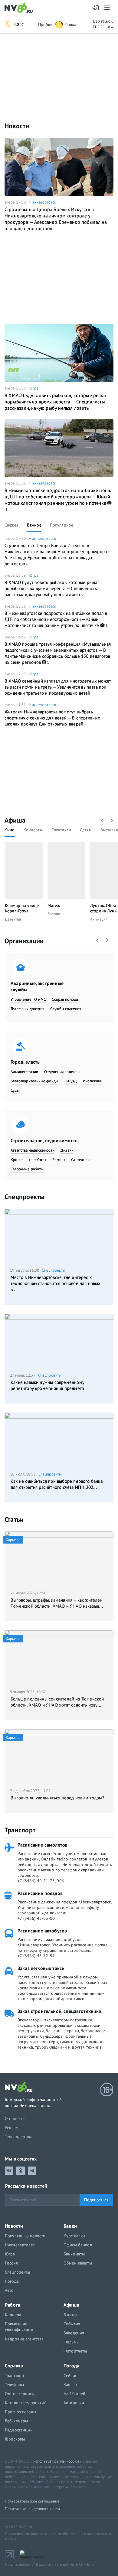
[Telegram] (32, 2171)
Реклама (13, 2128)
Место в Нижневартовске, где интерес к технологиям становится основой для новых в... (56, 1283)
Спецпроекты (24, 1197)
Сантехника (81, 1160)
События (72, 2324)
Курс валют (74, 2236)
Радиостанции (19, 2430)
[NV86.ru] (20, 8)
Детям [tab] (86, 830)
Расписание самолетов (43, 1845)
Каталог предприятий (26, 2403)
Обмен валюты (78, 2263)
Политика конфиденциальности (33, 2509)
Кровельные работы (28, 1160)
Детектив (13, 919)
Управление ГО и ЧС (28, 999)
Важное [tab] (34, 525)
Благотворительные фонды (34, 1081)
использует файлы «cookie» (57, 2461)
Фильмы (71, 2342)
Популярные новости (25, 2236)
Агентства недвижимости (33, 1150)
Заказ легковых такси (41, 1968)
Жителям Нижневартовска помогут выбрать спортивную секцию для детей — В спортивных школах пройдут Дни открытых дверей (52, 718)
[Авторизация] (96, 8)
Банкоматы (74, 2254)
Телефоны (14, 2385)
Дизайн (67, 1150)
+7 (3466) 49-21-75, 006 (41, 1881)
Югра (33, 388)
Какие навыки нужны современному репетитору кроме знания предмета (48, 1385)
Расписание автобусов (42, 1931)
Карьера (13, 2315)
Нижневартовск (42, 202)
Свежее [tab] (11, 525)
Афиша (15, 820)
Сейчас (70, 2375)
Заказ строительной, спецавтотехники (60, 2011)
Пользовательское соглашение (32, 2501)
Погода (12, 2281)
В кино (70, 2315)
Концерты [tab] (33, 830)
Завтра (70, 2385)
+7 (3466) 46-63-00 (36, 1918)
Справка (14, 2366)
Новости (17, 126)
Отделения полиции (62, 1072)
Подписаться (96, 2200)
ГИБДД (71, 1081)
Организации (24, 941)
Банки (70, 2226)
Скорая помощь (65, 999)
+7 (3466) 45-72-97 (36, 1956)
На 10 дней (74, 2394)
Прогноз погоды (20, 2412)
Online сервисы (20, 2394)
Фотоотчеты (75, 2351)
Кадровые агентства (24, 2339)
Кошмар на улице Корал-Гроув (22, 908)
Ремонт (59, 1160)
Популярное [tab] (62, 525)
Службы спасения (66, 1009)
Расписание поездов (40, 1893)
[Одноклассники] (21, 2171)
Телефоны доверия (27, 1009)
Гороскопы (15, 2439)
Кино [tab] (10, 830)
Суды (15, 1090)
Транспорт (20, 1830)
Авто (9, 2290)
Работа (13, 2305)
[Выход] (108, 8)
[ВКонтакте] (9, 2171)
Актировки (74, 2403)
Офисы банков (78, 2245)
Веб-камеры (16, 2421)
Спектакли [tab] (61, 830)
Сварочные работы (27, 1169)
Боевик (54, 914)
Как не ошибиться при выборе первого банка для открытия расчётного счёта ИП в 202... (57, 1484)
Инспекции (93, 1081)
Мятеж (54, 905)
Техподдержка (19, 2137)
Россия (11, 2263)
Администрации (24, 1072)
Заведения (74, 2333)
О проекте (15, 2118)
